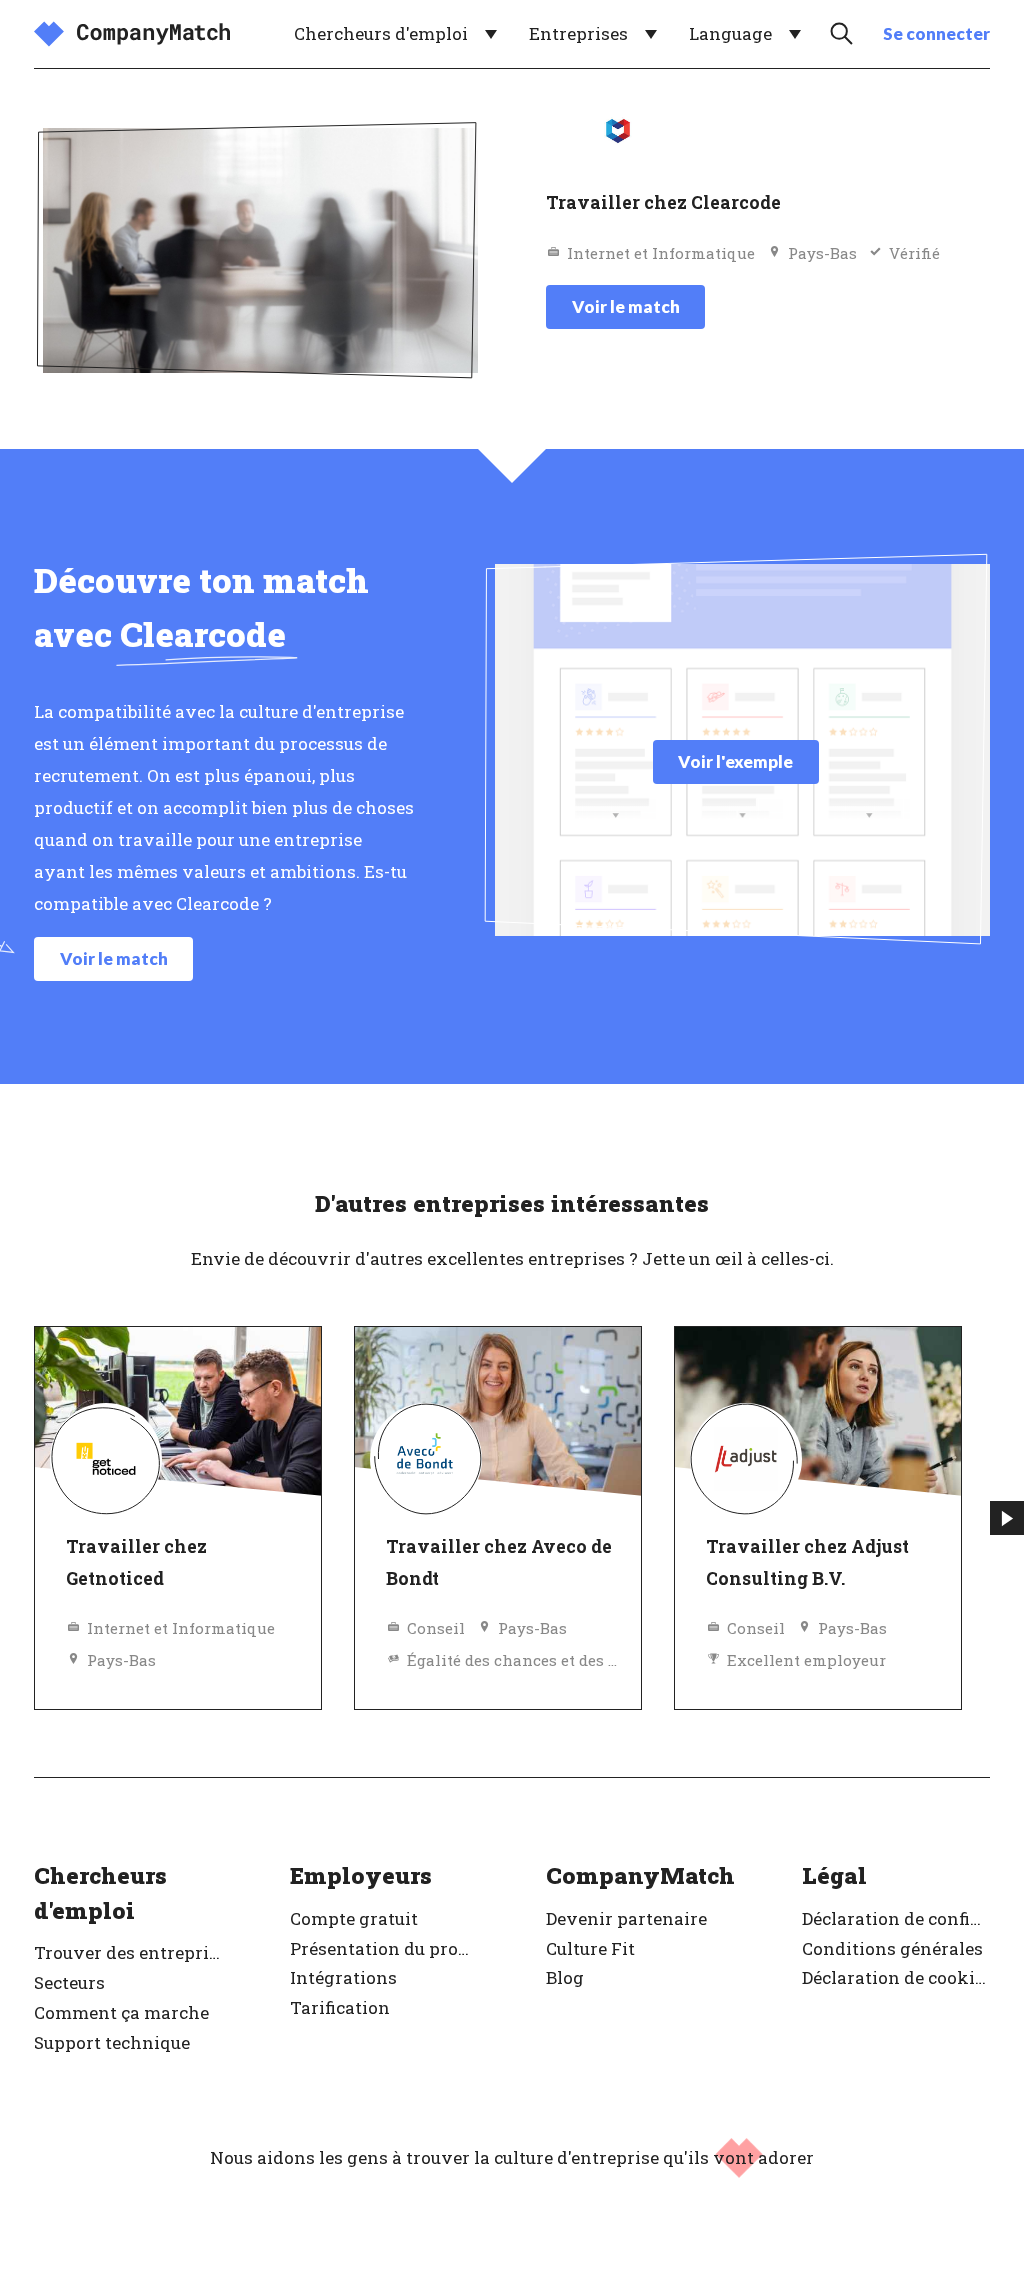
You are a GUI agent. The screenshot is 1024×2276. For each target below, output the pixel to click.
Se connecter (936, 33)
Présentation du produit (384, 1948)
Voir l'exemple (735, 761)
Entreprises (578, 33)
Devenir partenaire (626, 1918)
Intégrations (343, 1977)
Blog (565, 1977)
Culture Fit (590, 1948)
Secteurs (69, 1982)
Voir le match (626, 306)
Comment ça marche (121, 2012)
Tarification (340, 2007)
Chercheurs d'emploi (381, 33)
